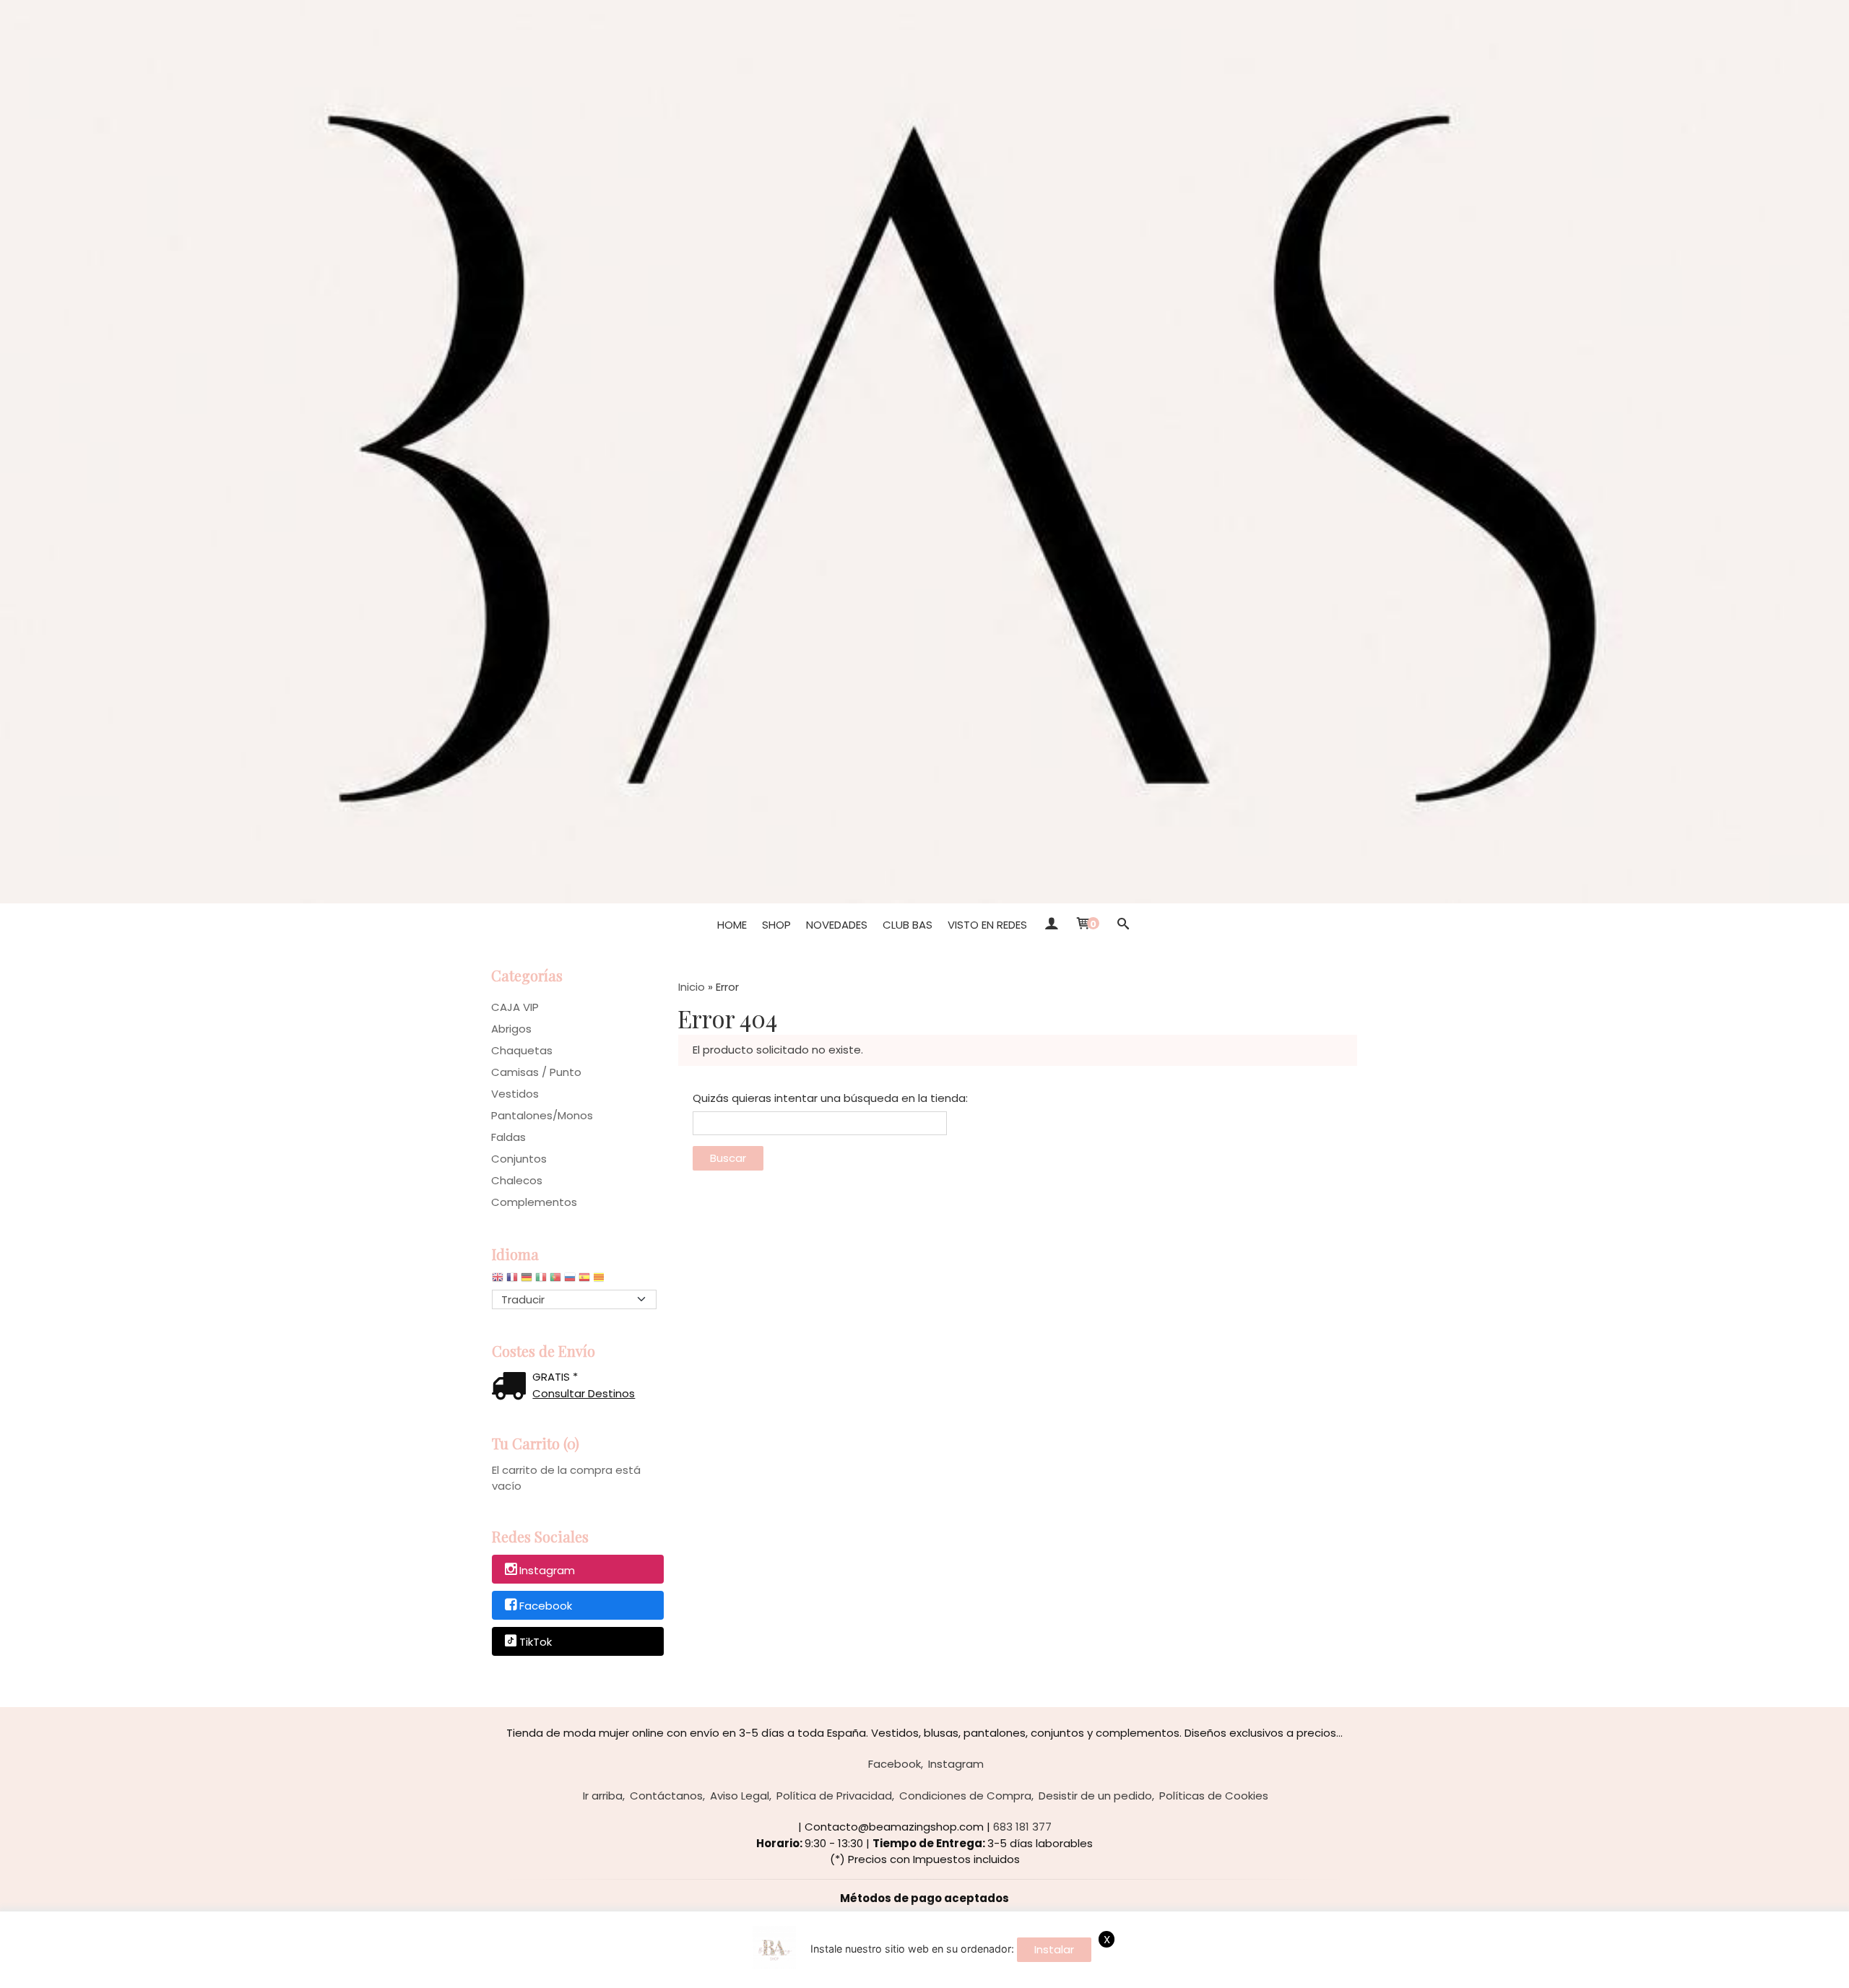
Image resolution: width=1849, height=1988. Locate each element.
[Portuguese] (555, 1281)
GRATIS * (555, 1377)
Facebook (546, 1606)
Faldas (508, 1137)
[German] (527, 1281)
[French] (512, 1281)
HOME (732, 925)
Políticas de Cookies (1214, 1796)
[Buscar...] (1123, 925)
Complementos (534, 1202)
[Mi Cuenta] (1051, 925)
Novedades (837, 925)
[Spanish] (584, 1281)
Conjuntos (519, 1159)
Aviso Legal (740, 1796)
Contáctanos (666, 1796)
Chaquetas (522, 1050)
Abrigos (511, 1029)
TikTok (536, 1642)
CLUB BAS (908, 925)
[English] (498, 1281)
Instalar (1054, 1949)
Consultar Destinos (584, 1393)
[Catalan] (600, 1281)
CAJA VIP (515, 1007)
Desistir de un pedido (1095, 1796)
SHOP (776, 925)
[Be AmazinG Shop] (924, 452)
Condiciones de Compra (965, 1796)
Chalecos (517, 1180)
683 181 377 (1022, 1827)
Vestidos (515, 1094)
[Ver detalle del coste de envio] (512, 1388)
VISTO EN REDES (987, 925)
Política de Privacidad (834, 1796)
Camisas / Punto (536, 1072)
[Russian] (570, 1281)
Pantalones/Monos (542, 1115)
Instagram (547, 1570)
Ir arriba (603, 1796)
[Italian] (541, 1281)
